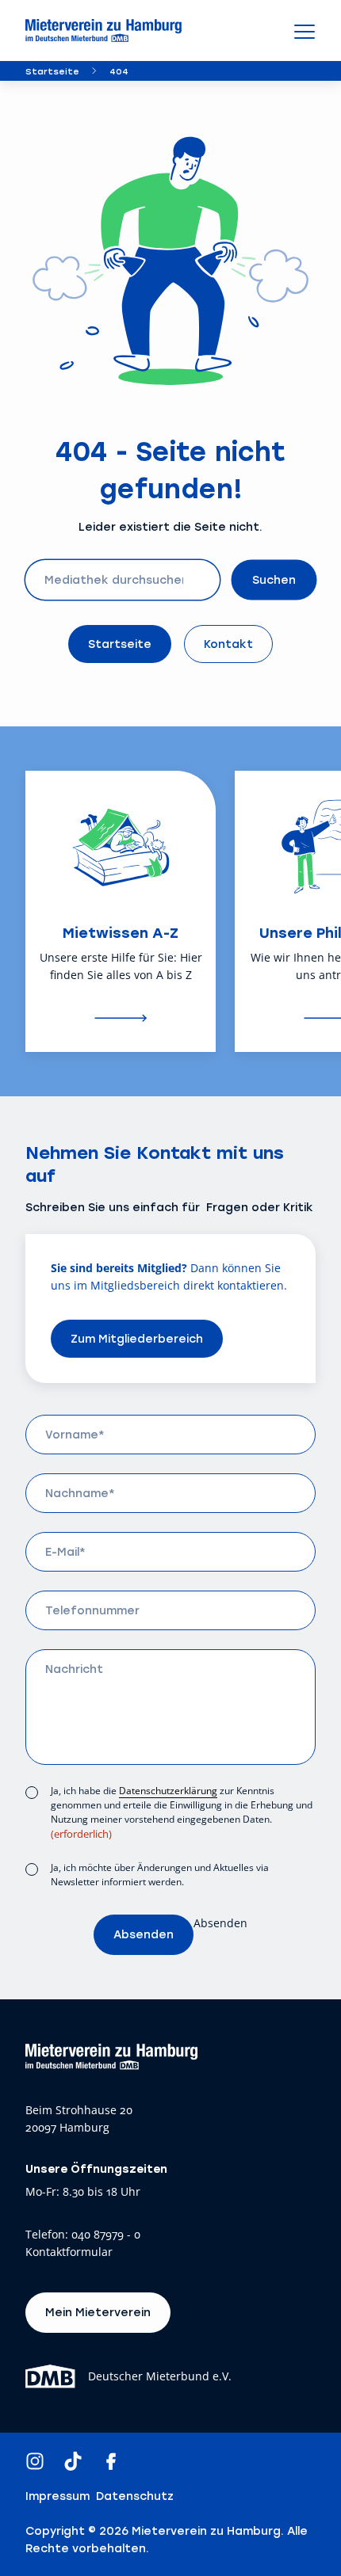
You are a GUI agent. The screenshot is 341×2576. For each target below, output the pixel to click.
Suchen (274, 579)
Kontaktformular (69, 2252)
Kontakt (228, 644)
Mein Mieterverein (98, 2312)
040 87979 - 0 (106, 2235)
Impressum (57, 2496)
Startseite (52, 71)
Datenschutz (135, 2496)
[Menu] (305, 31)
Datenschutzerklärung (168, 1791)
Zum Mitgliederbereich (137, 1338)
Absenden (144, 1934)
